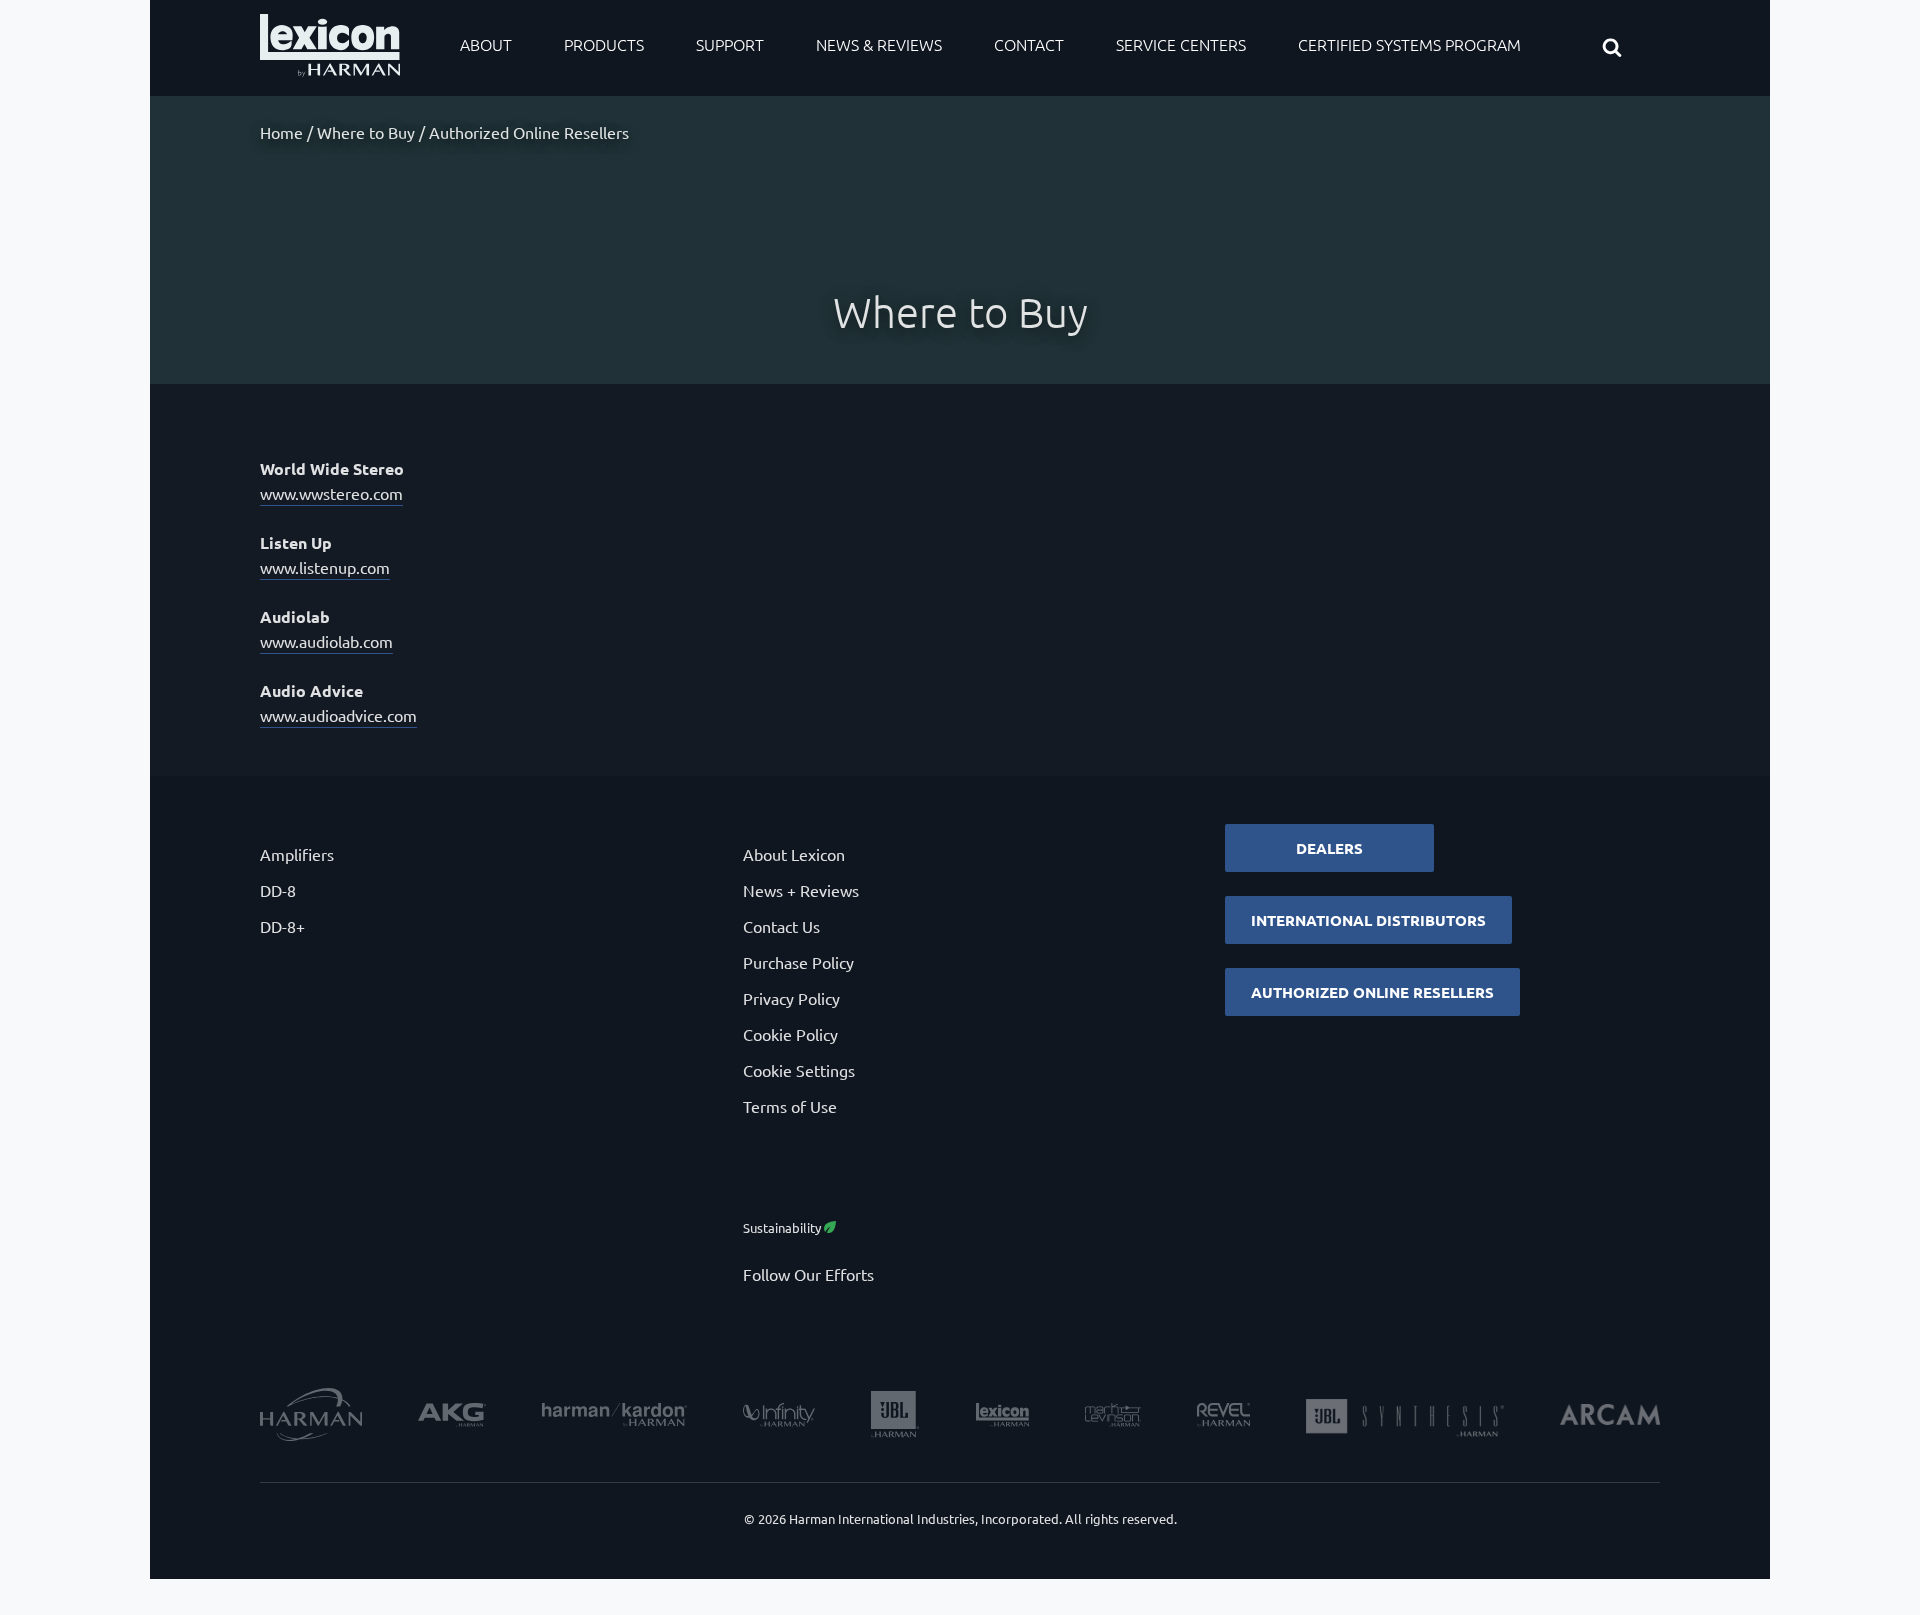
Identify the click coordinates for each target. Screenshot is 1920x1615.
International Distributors (1368, 920)
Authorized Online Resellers (1372, 992)
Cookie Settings (799, 1070)
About (486, 44)
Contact (1029, 44)
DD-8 (278, 890)
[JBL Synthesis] (1405, 1417)
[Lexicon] (1002, 1417)
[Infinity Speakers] (779, 1417)
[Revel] (1223, 1417)
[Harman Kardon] (614, 1417)
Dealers (1329, 848)
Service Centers (1181, 44)
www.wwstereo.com (331, 493)
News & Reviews (879, 44)
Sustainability (783, 1227)
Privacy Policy (791, 998)
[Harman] (311, 1417)
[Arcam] (1610, 1417)
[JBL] (895, 1417)
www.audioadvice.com (338, 715)
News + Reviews (801, 890)
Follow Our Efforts (808, 1274)
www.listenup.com (325, 567)
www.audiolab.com (326, 641)
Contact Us (781, 926)
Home (281, 132)
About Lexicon (794, 854)
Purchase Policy (798, 962)
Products (604, 44)
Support (730, 44)
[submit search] (1630, 49)
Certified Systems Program (1409, 44)
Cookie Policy (790, 1034)
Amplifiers (297, 854)
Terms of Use (790, 1106)
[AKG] (452, 1417)
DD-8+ (282, 926)
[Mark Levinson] (1113, 1417)
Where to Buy (366, 132)
